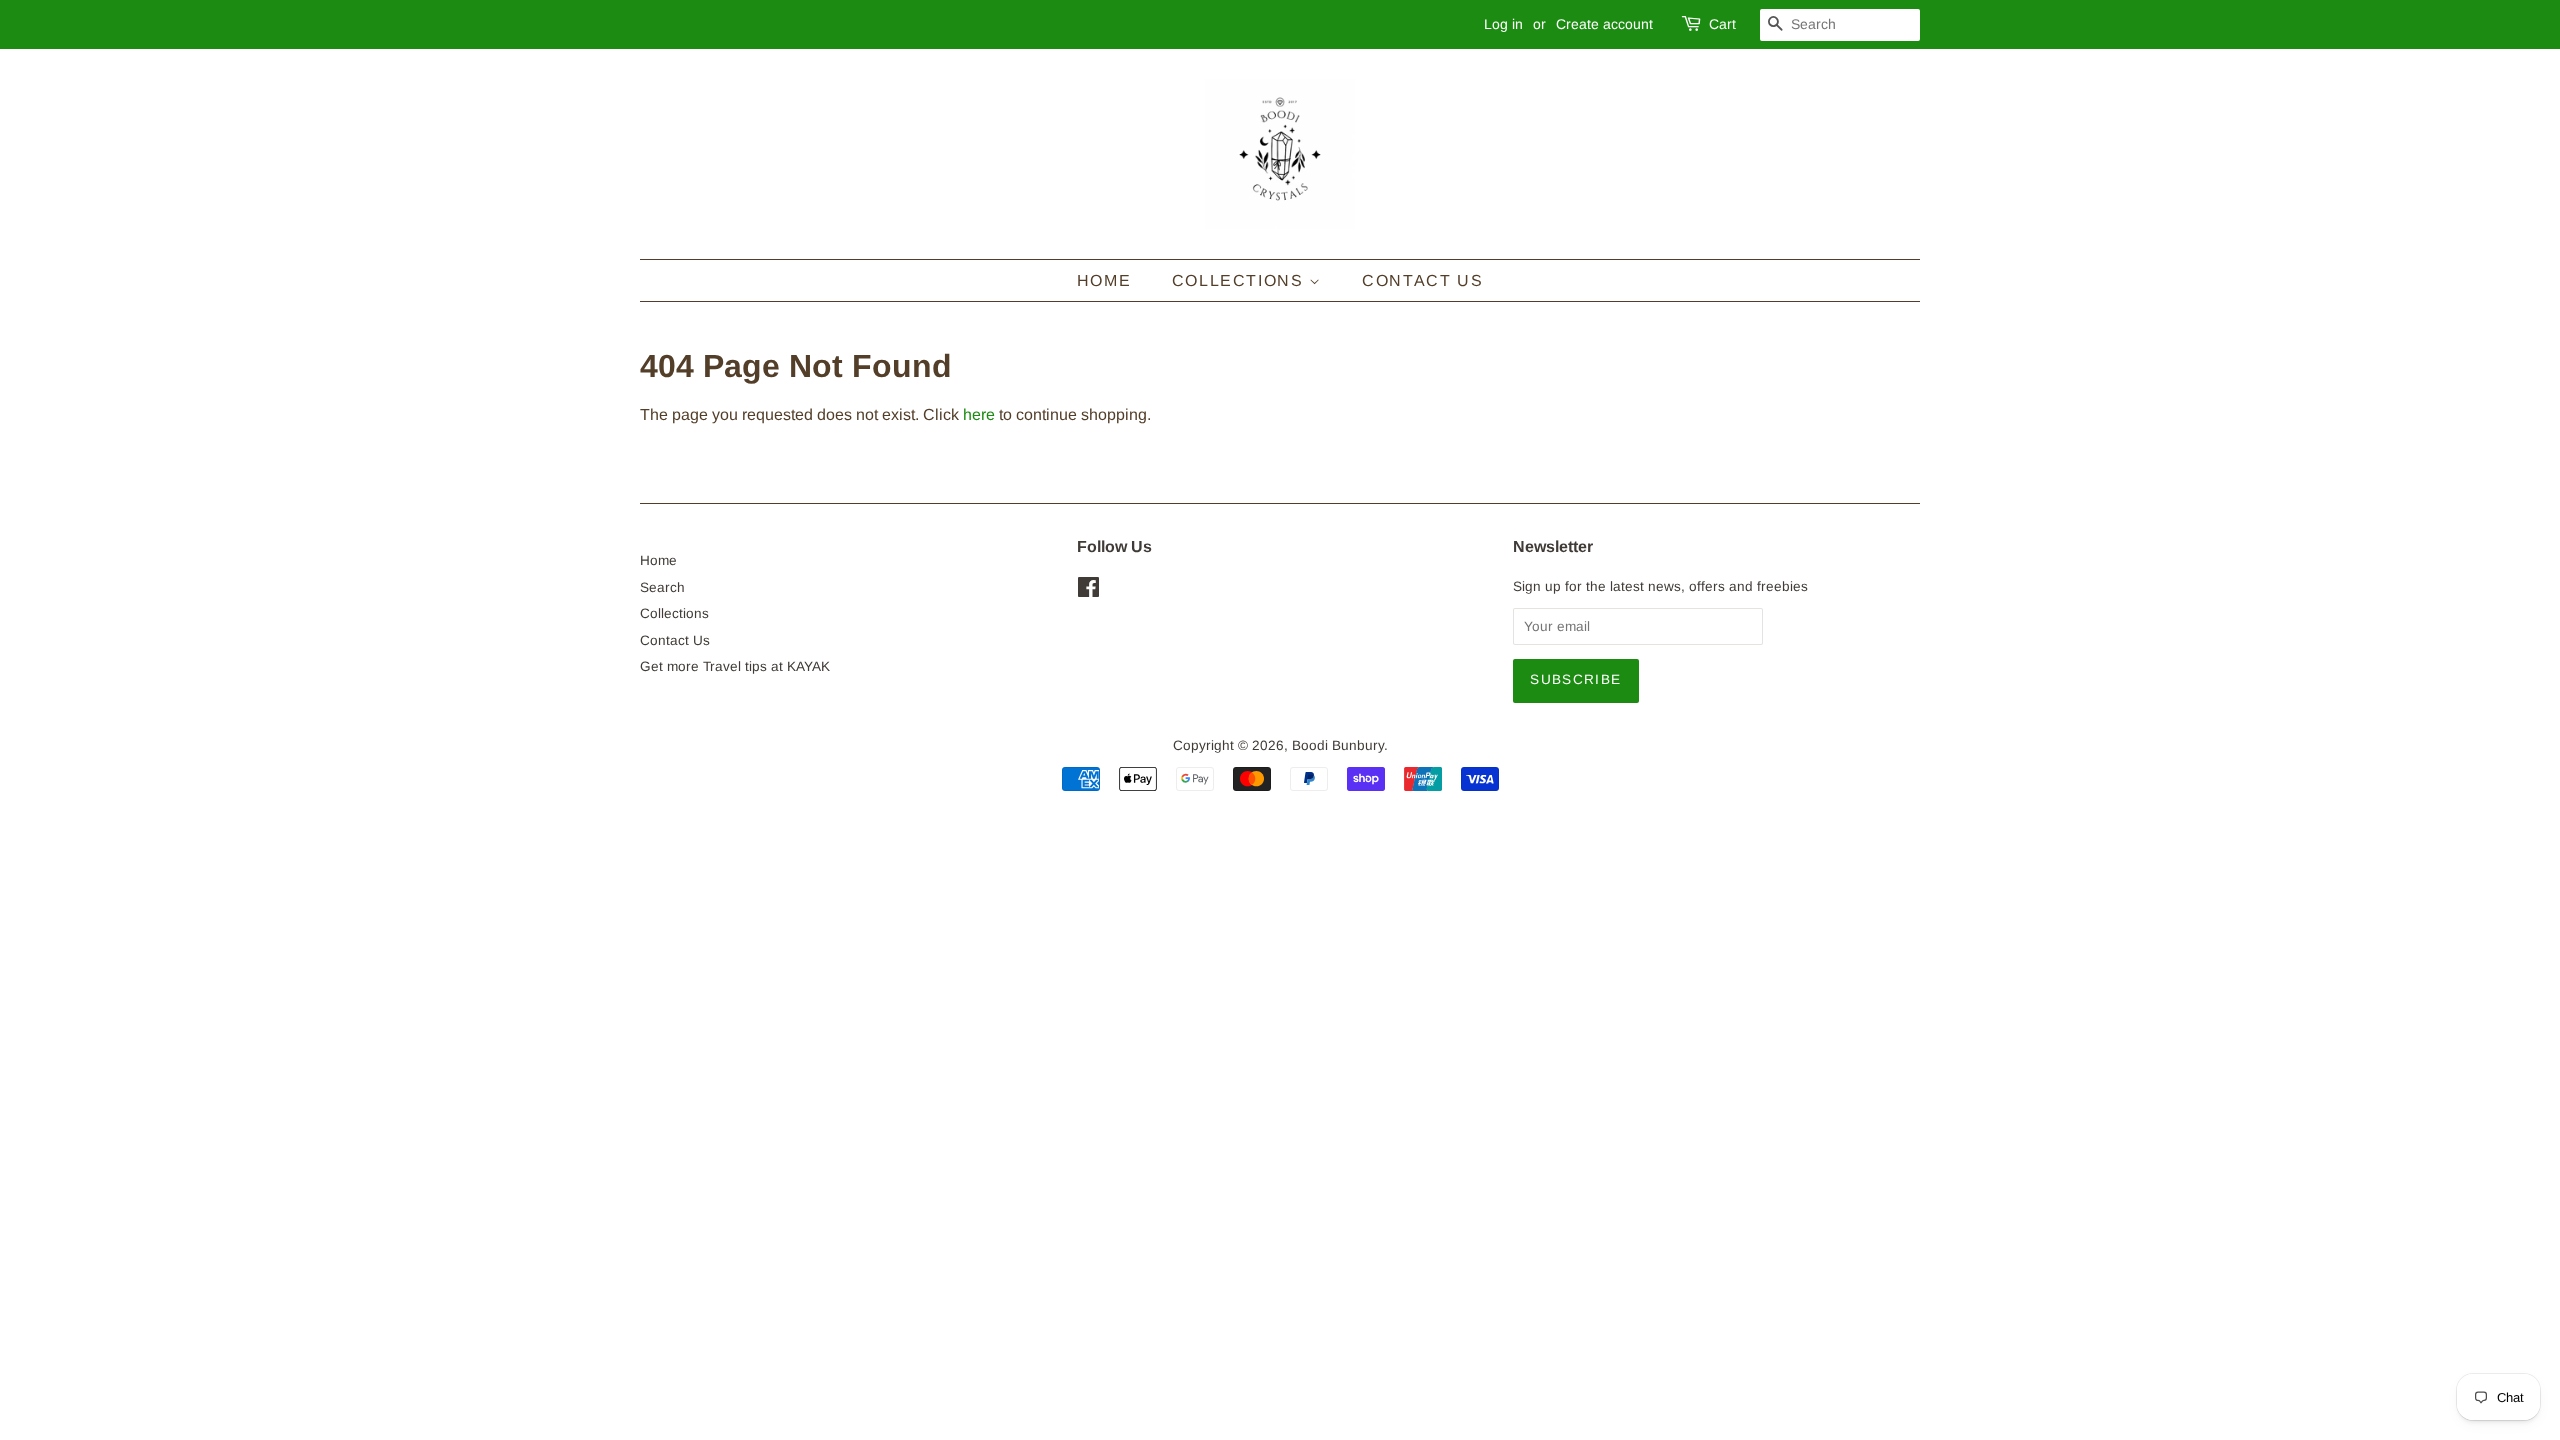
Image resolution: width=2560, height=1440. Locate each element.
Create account (1604, 24)
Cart (1722, 24)
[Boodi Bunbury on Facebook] (1088, 591)
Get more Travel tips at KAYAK (735, 666)
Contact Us (1422, 280)
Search (662, 587)
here (979, 414)
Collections (1240, 280)
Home (1104, 280)
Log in (1503, 24)
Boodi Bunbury (1338, 745)
